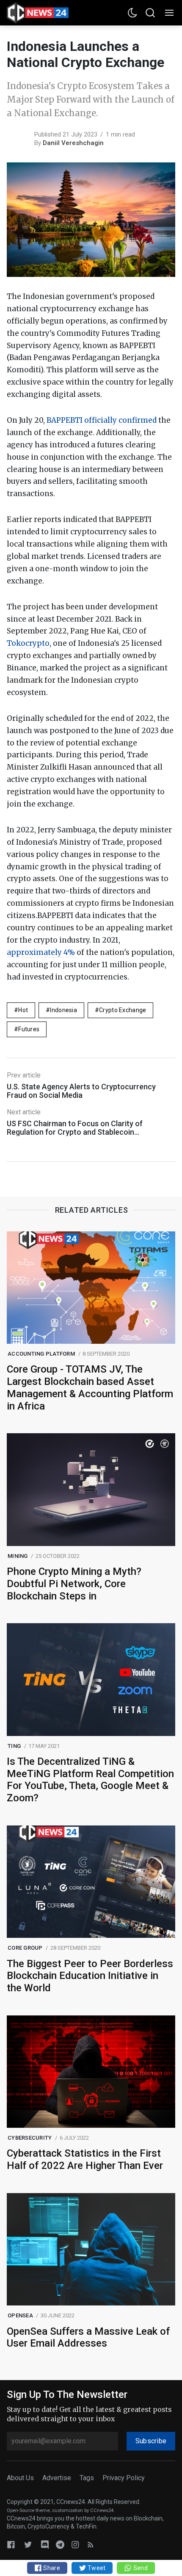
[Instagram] (75, 2544)
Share (51, 2568)
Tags (87, 2478)
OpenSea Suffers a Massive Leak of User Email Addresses (88, 2337)
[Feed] (91, 2544)
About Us (20, 2478)
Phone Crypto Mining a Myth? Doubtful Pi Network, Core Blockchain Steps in (74, 1584)
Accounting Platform (41, 1354)
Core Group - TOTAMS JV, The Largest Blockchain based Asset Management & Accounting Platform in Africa (90, 1387)
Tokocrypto (28, 643)
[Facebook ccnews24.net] (11, 2544)
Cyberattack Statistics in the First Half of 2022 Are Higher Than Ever (85, 2159)
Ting (14, 1746)
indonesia (63, 1010)
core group (25, 1948)
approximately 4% (41, 952)
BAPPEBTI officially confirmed (102, 420)
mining (18, 1556)
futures (29, 1029)
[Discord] (45, 2544)
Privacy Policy (124, 2478)
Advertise (57, 2478)
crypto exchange (123, 1010)
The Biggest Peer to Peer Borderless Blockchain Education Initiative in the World (90, 1976)
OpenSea (20, 2315)
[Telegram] (60, 2544)
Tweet (96, 2568)
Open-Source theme (28, 2510)
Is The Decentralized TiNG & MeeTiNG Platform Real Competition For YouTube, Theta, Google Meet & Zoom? (90, 1780)
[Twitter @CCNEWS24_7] (28, 2544)
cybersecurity (30, 2138)
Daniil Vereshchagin (73, 143)
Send (139, 2568)
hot (23, 1010)
